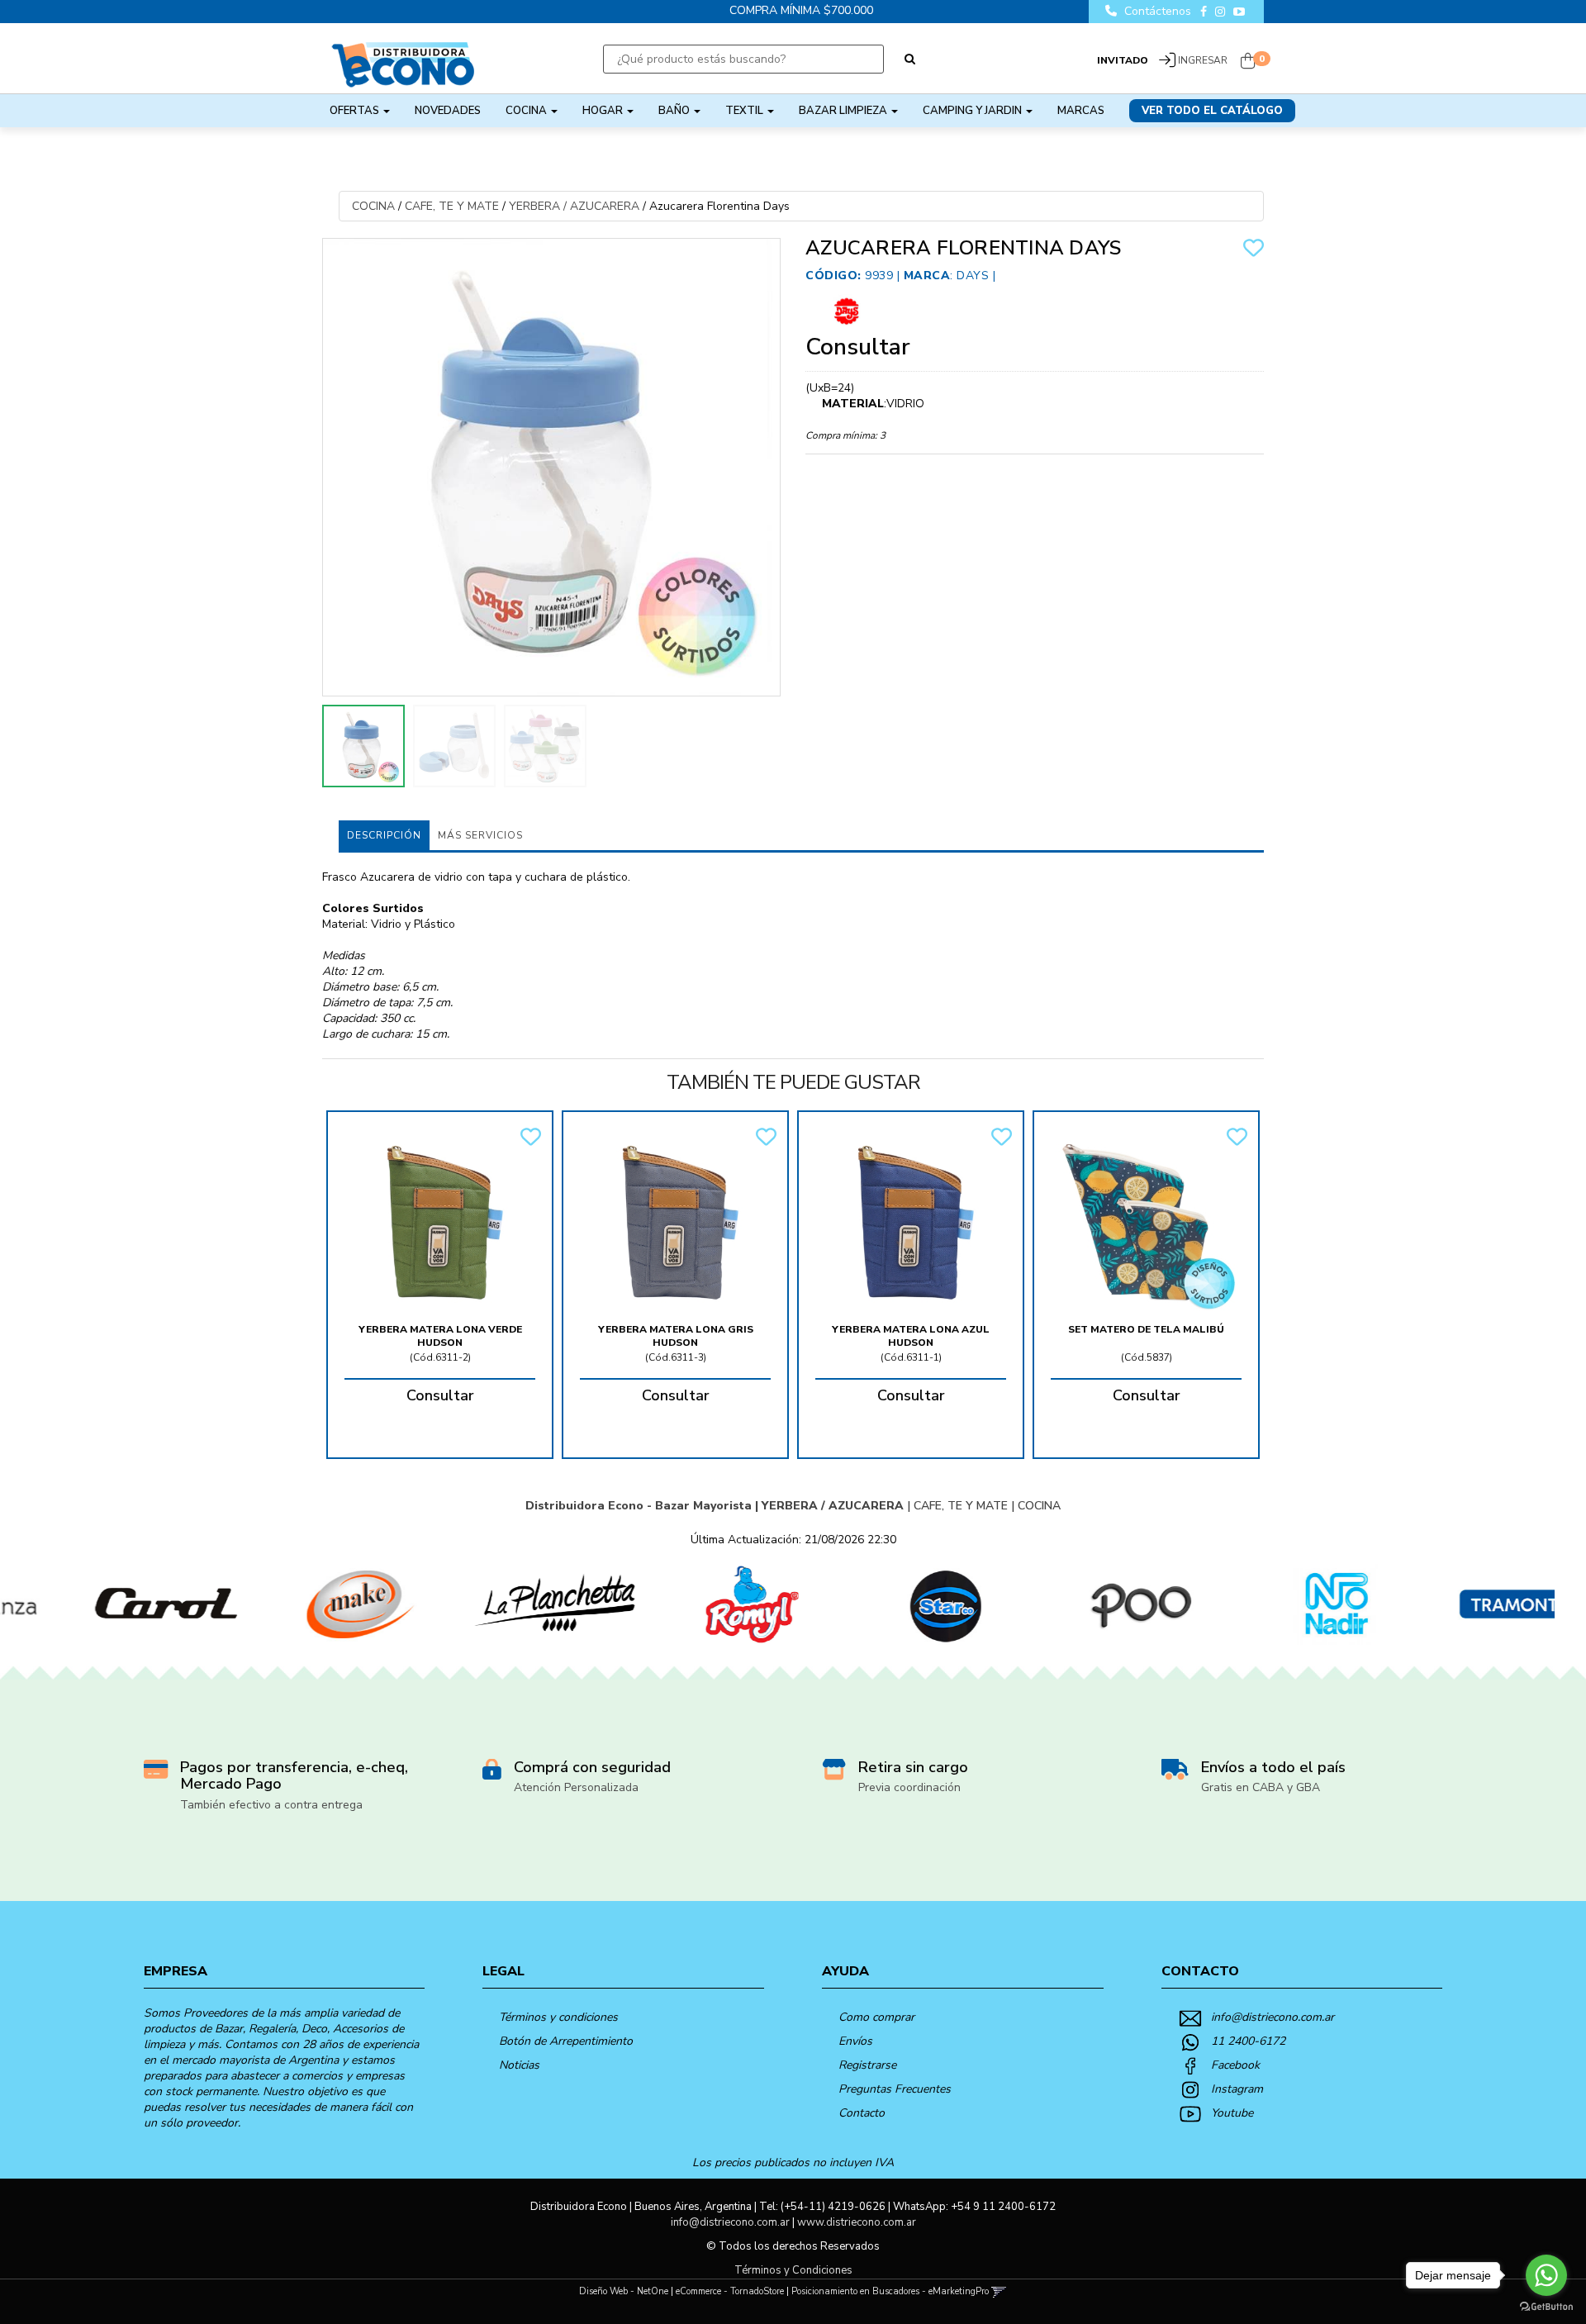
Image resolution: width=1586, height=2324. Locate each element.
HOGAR (604, 111)
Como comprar (876, 2017)
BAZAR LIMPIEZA (844, 111)
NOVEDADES (448, 111)
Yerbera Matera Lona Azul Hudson (911, 1336)
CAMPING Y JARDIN (973, 111)
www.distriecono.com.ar (857, 2222)
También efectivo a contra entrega (271, 1805)
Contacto (862, 2113)
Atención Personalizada (576, 1787)
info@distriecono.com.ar (1273, 2017)
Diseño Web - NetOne (624, 2291)
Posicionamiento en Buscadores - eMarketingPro (890, 2291)
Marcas (1081, 111)
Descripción (384, 835)
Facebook (1235, 2065)
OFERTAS (356, 111)
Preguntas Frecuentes (895, 2089)
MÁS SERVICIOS (480, 835)
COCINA (527, 111)
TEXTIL (746, 111)
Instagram (1237, 2089)
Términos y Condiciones (793, 2270)
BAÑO (675, 111)
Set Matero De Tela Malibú (1146, 1329)
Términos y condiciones (558, 2017)
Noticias (519, 2065)
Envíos (855, 2041)
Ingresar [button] (1203, 60)
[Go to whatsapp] (1546, 2275)
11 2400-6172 (1248, 2041)
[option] (97, 1604)
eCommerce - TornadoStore (730, 2291)
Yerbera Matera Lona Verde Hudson (440, 1336)
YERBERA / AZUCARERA (574, 206)
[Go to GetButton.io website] (1546, 2307)
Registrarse (867, 2065)
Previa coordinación (909, 1787)
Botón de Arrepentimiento (566, 2041)
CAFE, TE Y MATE (452, 206)
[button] (999, 2291)
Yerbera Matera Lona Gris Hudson (676, 1336)
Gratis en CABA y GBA (1261, 1787)
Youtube (1232, 2113)
